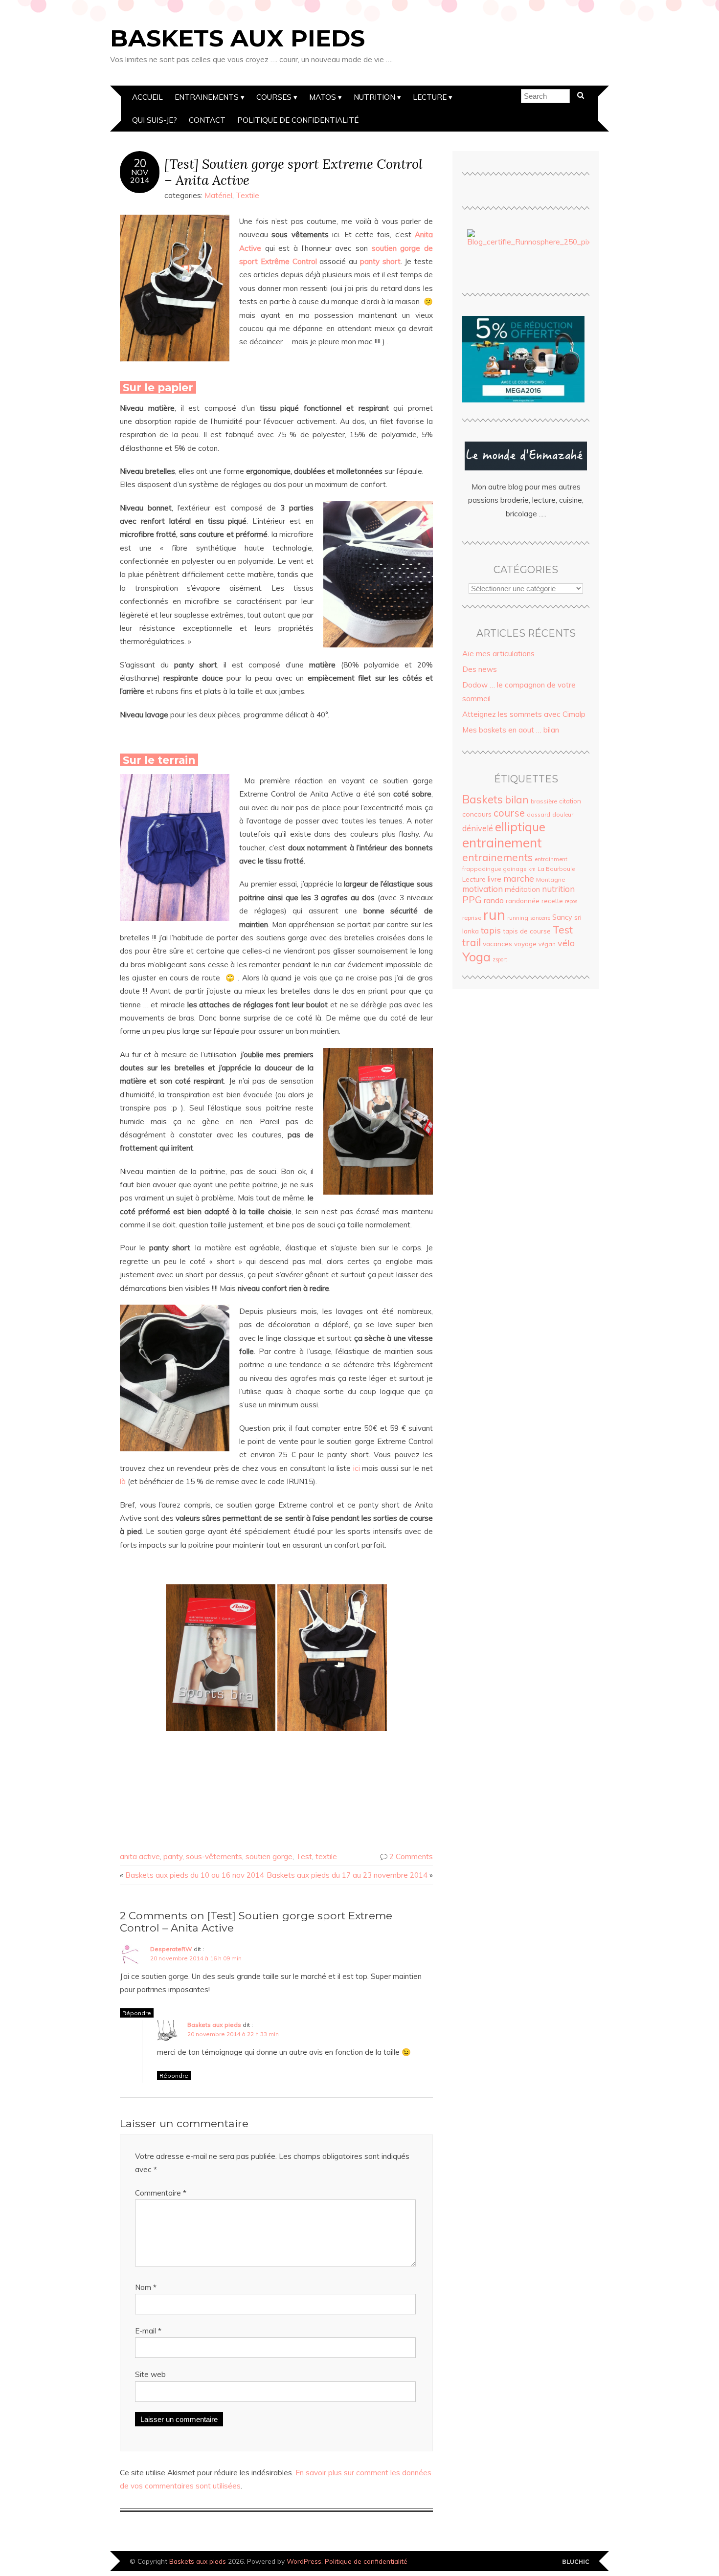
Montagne (550, 879)
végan (547, 944)
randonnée (523, 901)
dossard (539, 814)
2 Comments (411, 1856)
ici (357, 1468)
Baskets (483, 799)
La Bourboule (556, 869)
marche (519, 878)
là (123, 1481)
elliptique (520, 827)
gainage (515, 869)
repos (571, 901)
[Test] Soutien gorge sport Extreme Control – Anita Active (293, 172)
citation (570, 801)
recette (552, 901)
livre (494, 879)
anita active (140, 1856)
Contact (207, 120)
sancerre (540, 918)
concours (477, 814)
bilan (517, 799)
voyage (525, 944)
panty (173, 1856)
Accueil (147, 97)
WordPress (304, 2561)
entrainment (551, 859)
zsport (500, 959)
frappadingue (482, 869)
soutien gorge (269, 1856)
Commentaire (161, 2193)
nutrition (558, 889)
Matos (323, 97)
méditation (522, 889)
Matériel (218, 195)
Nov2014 (140, 176)
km (532, 869)
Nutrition (374, 97)
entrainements (497, 857)
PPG (472, 900)
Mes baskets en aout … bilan (511, 730)
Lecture (430, 97)
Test (304, 1856)
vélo (566, 943)
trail (472, 942)
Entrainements (207, 97)
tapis (491, 930)
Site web (150, 2374)
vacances (497, 944)
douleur (563, 814)
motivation (483, 889)
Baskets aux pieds (237, 38)
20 (140, 163)
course (509, 813)
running (518, 918)
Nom (146, 2287)
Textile (247, 195)
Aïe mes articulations (498, 654)
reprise (472, 918)
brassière (544, 801)
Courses (274, 97)
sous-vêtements (214, 1856)
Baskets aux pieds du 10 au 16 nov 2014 (195, 1875)
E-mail (148, 2331)
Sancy (562, 917)
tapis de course (527, 931)
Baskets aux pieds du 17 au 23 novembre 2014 (347, 1875)
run (494, 914)
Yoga (476, 956)
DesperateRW (171, 1949)
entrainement (502, 843)
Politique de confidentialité (298, 120)
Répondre (137, 2013)
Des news (480, 669)
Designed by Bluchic (576, 2562)
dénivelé (478, 828)
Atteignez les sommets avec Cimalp (524, 714)
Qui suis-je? (155, 120)
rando (494, 900)
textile (326, 1856)
